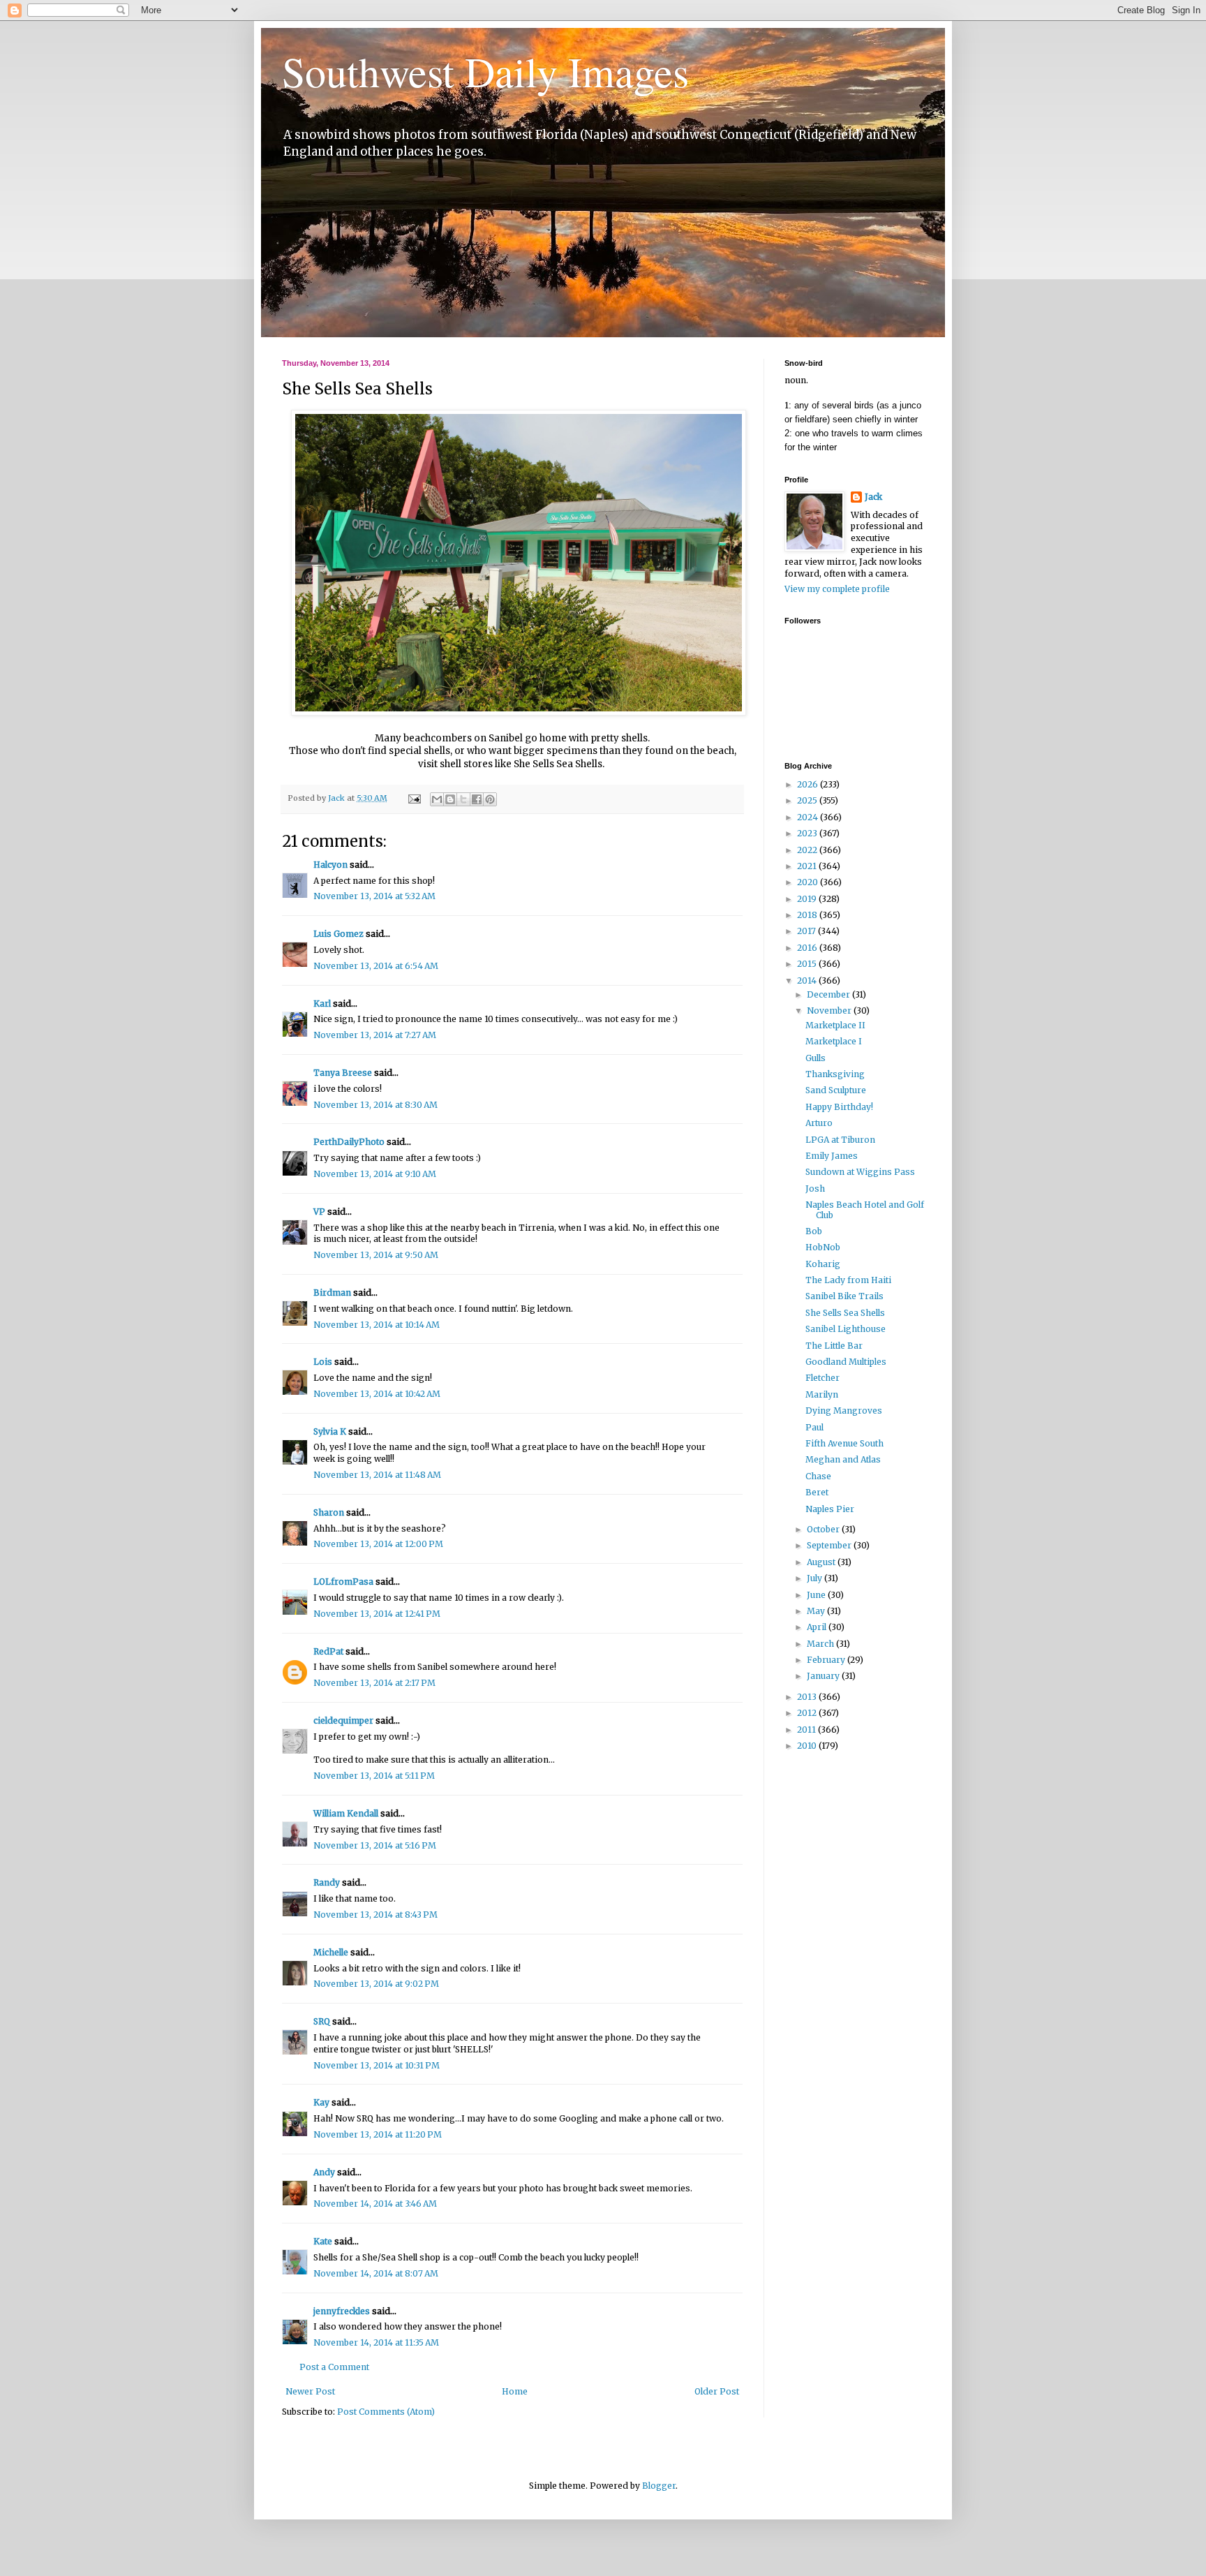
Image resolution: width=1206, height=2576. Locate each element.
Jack (873, 497)
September (830, 1545)
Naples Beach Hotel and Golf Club (865, 1209)
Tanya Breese (343, 1073)
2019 (808, 899)
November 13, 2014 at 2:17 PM (374, 1683)
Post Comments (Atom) (386, 2412)
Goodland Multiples (846, 1362)
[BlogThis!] (450, 799)
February (827, 1660)
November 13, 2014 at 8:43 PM (375, 1915)
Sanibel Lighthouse (846, 1329)
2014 (808, 980)
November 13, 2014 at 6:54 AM (376, 966)
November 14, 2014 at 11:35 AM (376, 2342)
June (817, 1595)
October (824, 1529)
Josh (815, 1189)
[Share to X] (463, 799)
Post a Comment (334, 2367)
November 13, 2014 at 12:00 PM (378, 1544)
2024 (809, 817)
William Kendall (346, 1813)
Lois (323, 1362)
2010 (808, 1746)
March (821, 1644)
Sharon (329, 1512)
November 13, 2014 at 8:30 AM (375, 1105)
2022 (808, 850)
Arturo (819, 1123)
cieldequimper (343, 1720)
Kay (321, 2102)
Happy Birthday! (839, 1107)
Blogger (659, 2486)
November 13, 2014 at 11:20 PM (378, 2134)
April (818, 1627)
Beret (817, 1492)
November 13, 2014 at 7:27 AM (375, 1035)
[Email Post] (414, 798)
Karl (322, 1004)
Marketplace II (835, 1025)
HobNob (823, 1247)
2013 (808, 1697)
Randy (327, 1882)
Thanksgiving (835, 1074)
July (816, 1578)
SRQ (322, 2021)
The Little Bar (834, 1346)
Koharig (823, 1264)
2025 (808, 800)
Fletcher (822, 1378)
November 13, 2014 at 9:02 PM (376, 1984)
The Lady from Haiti (848, 1280)
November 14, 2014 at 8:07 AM (376, 2273)
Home (515, 2391)
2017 (807, 931)
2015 (808, 964)
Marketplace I (834, 1041)
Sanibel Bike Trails (844, 1296)
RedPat (328, 1651)
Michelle (331, 1952)
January (824, 1676)
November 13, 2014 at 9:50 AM (376, 1255)
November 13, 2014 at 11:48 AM (377, 1475)
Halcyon (330, 865)
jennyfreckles (342, 2311)
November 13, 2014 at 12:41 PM (377, 1614)
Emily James (832, 1156)
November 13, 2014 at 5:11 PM (374, 1776)
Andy (324, 2172)
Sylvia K (330, 1431)
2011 (807, 1730)
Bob (814, 1231)
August (822, 1562)
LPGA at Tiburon (840, 1140)
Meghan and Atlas (843, 1459)
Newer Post (310, 2391)
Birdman (332, 1293)
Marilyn (822, 1394)
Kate (323, 2241)
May (817, 1611)
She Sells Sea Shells (845, 1313)
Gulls (816, 1058)
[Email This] (437, 799)
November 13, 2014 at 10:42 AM (377, 1394)
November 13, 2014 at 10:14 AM (377, 1325)
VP (319, 1212)
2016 (808, 948)
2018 (808, 915)
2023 (808, 833)
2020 (809, 882)
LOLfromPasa (343, 1582)
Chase (818, 1476)
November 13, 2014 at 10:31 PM (377, 2065)
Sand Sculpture (836, 1090)
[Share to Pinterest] (490, 799)
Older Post (717, 2391)
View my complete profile (837, 589)
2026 (809, 784)
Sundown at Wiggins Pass (860, 1172)
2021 (808, 866)
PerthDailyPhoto (349, 1142)
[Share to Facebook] (477, 799)
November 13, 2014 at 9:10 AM (375, 1174)
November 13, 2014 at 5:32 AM (374, 896)
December (829, 994)
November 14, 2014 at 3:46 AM (375, 2204)
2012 (808, 1713)
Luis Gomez (338, 934)
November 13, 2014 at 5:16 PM (375, 1845)
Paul (814, 1427)
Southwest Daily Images (485, 71)
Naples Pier (830, 1509)
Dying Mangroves (844, 1411)
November (830, 1011)
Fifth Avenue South (844, 1443)
